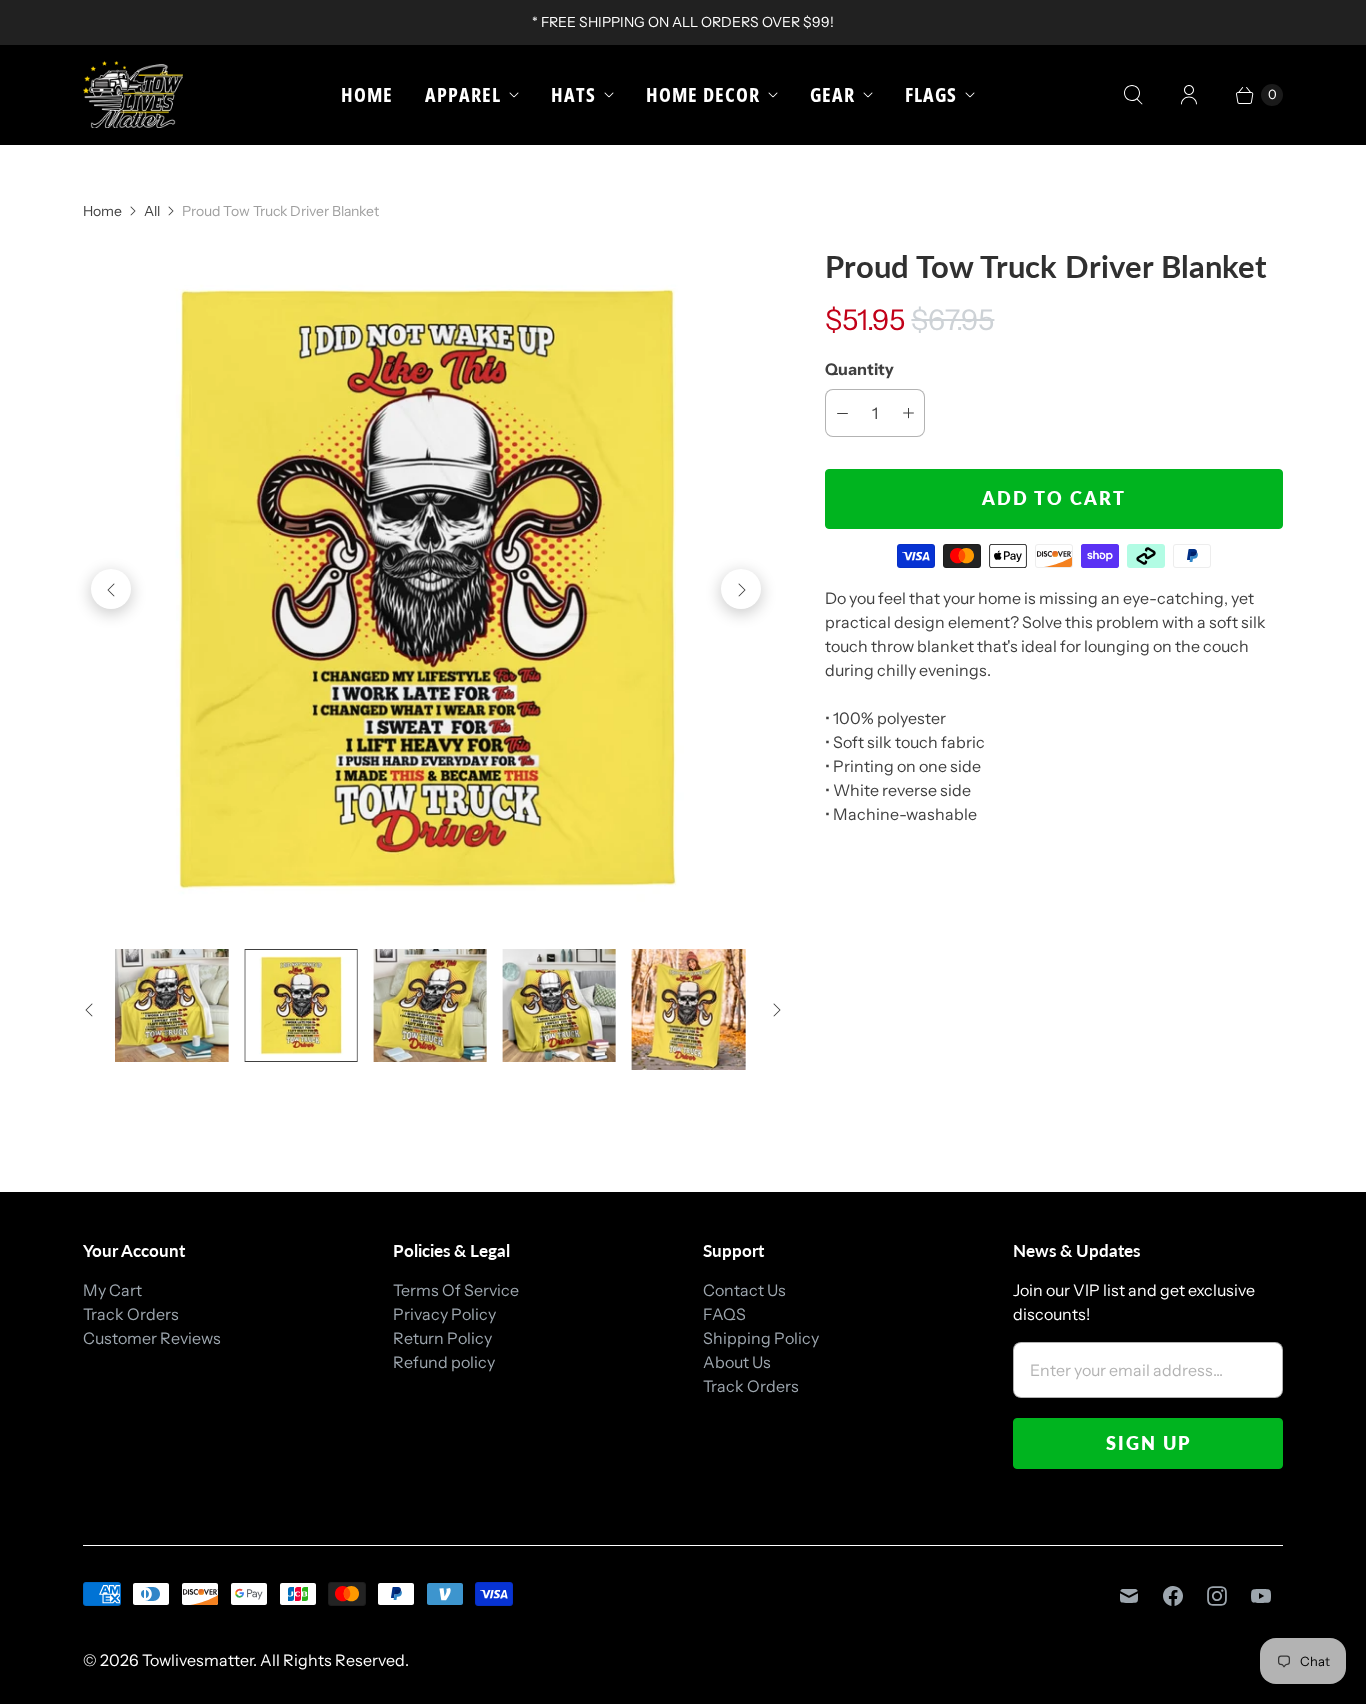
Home (367, 94)
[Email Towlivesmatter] (1129, 1596)
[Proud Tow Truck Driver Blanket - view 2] (426, 589)
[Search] (1133, 95)
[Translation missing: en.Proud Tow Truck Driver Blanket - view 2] (300, 1005)
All (152, 211)
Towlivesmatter (197, 1660)
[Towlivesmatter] (133, 94)
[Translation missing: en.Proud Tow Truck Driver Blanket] (171, 1005)
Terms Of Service (456, 1290)
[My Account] (1189, 95)
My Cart (112, 1290)
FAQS (724, 1314)
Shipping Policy (761, 1338)
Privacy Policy (444, 1314)
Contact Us (744, 1290)
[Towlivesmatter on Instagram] (1217, 1596)
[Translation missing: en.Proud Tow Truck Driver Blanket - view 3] (430, 1005)
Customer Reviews (152, 1338)
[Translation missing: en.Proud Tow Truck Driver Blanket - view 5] (688, 1010)
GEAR (832, 94)
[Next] (741, 589)
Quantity (859, 369)
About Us (737, 1362)
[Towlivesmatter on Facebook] (1173, 1596)
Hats (573, 94)
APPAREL (463, 94)
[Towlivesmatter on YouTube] (1261, 1596)
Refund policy (444, 1362)
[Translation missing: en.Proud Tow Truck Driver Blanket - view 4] (559, 1005)
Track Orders (131, 1314)
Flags (931, 94)
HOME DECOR (703, 94)
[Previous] (111, 589)
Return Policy (442, 1338)
